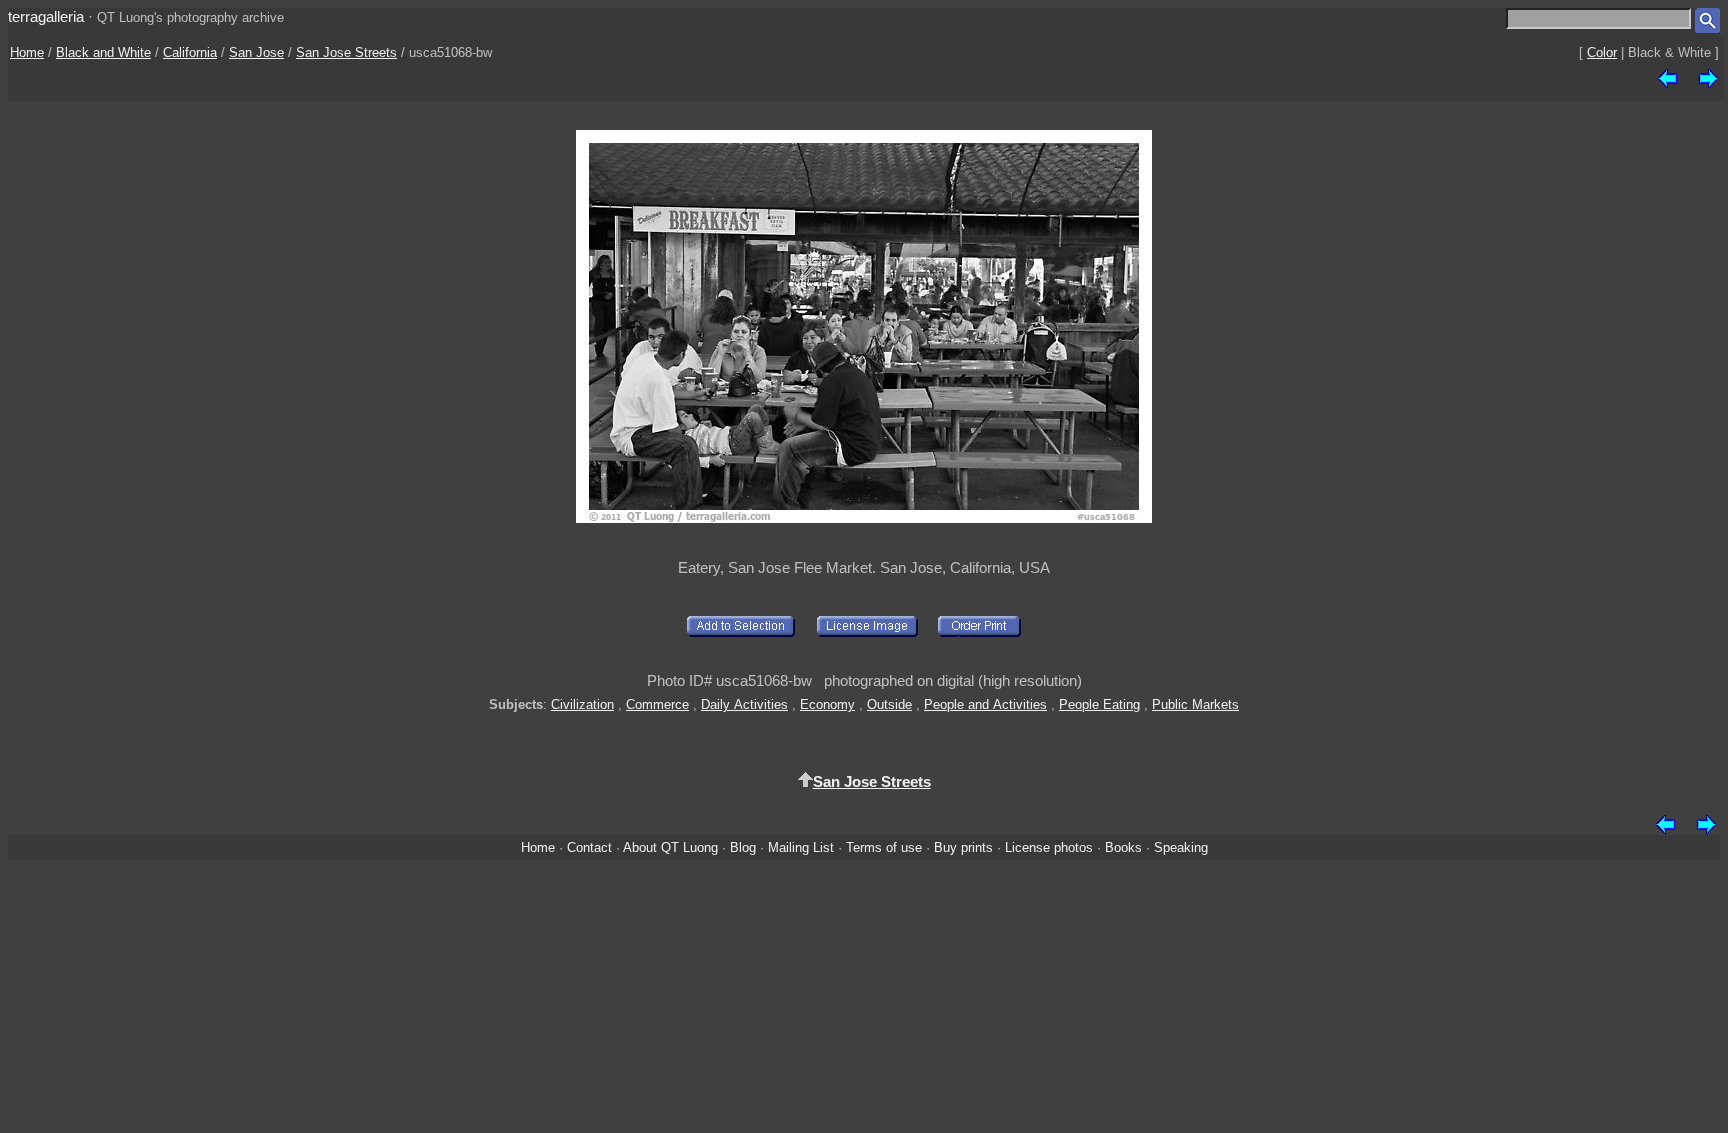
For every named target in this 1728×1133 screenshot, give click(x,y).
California (190, 52)
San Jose (256, 52)
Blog (743, 847)
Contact (589, 847)
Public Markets (1195, 704)
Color (1602, 52)
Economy (827, 704)
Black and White (103, 52)
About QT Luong (670, 847)
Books (1123, 847)
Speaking (1181, 847)
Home (27, 52)
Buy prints (963, 847)
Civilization (582, 704)
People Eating (1099, 704)
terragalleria (46, 16)
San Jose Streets (346, 52)
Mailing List (801, 847)
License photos (1049, 847)
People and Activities (985, 704)
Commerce (657, 704)
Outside (889, 704)
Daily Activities (744, 704)
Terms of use (884, 847)
